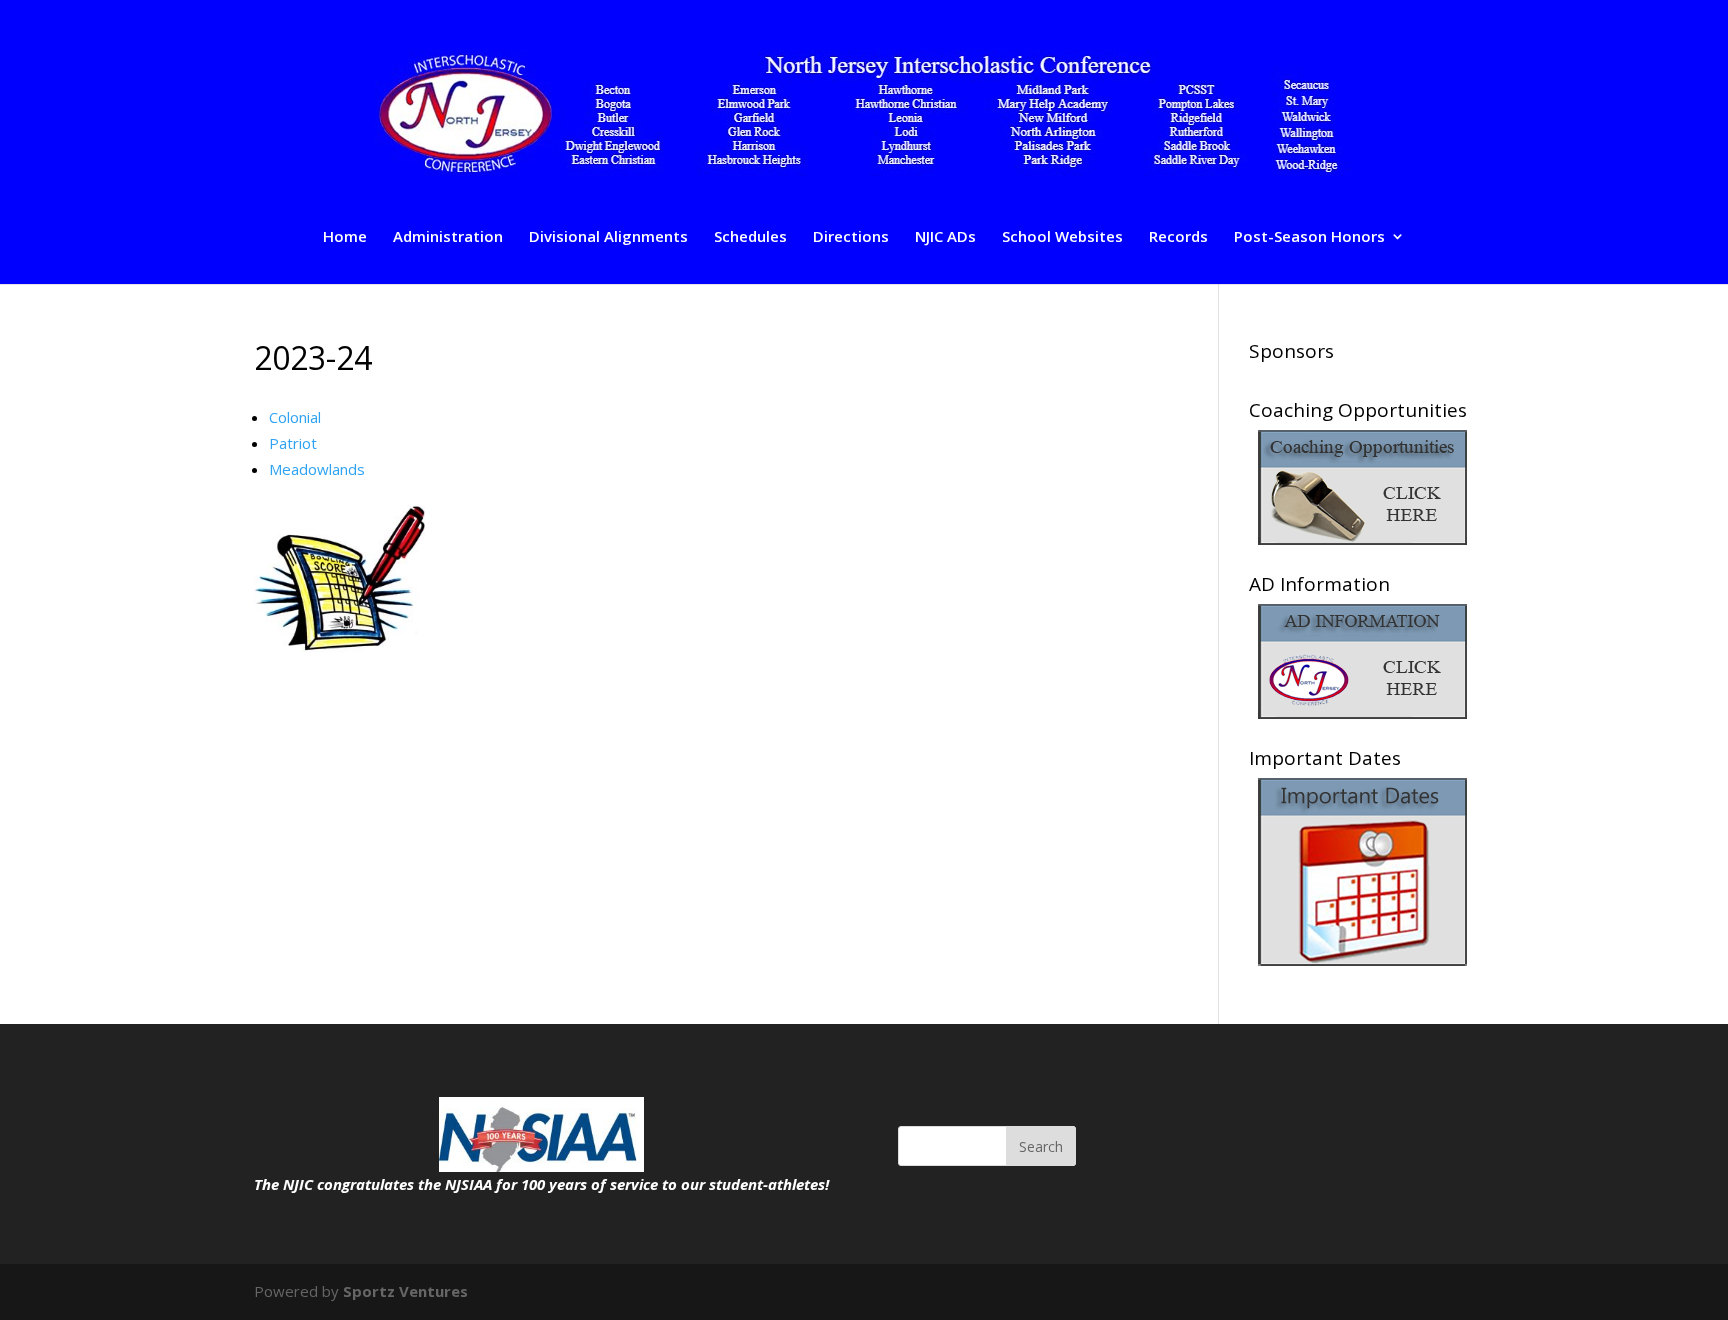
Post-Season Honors (1309, 237)
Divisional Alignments (608, 237)
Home (345, 237)
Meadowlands (317, 469)
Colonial (295, 417)
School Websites (1062, 237)
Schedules (750, 237)
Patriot (293, 443)
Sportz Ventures (405, 1291)
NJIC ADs (945, 237)
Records (1178, 237)
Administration (448, 237)
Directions (851, 237)
